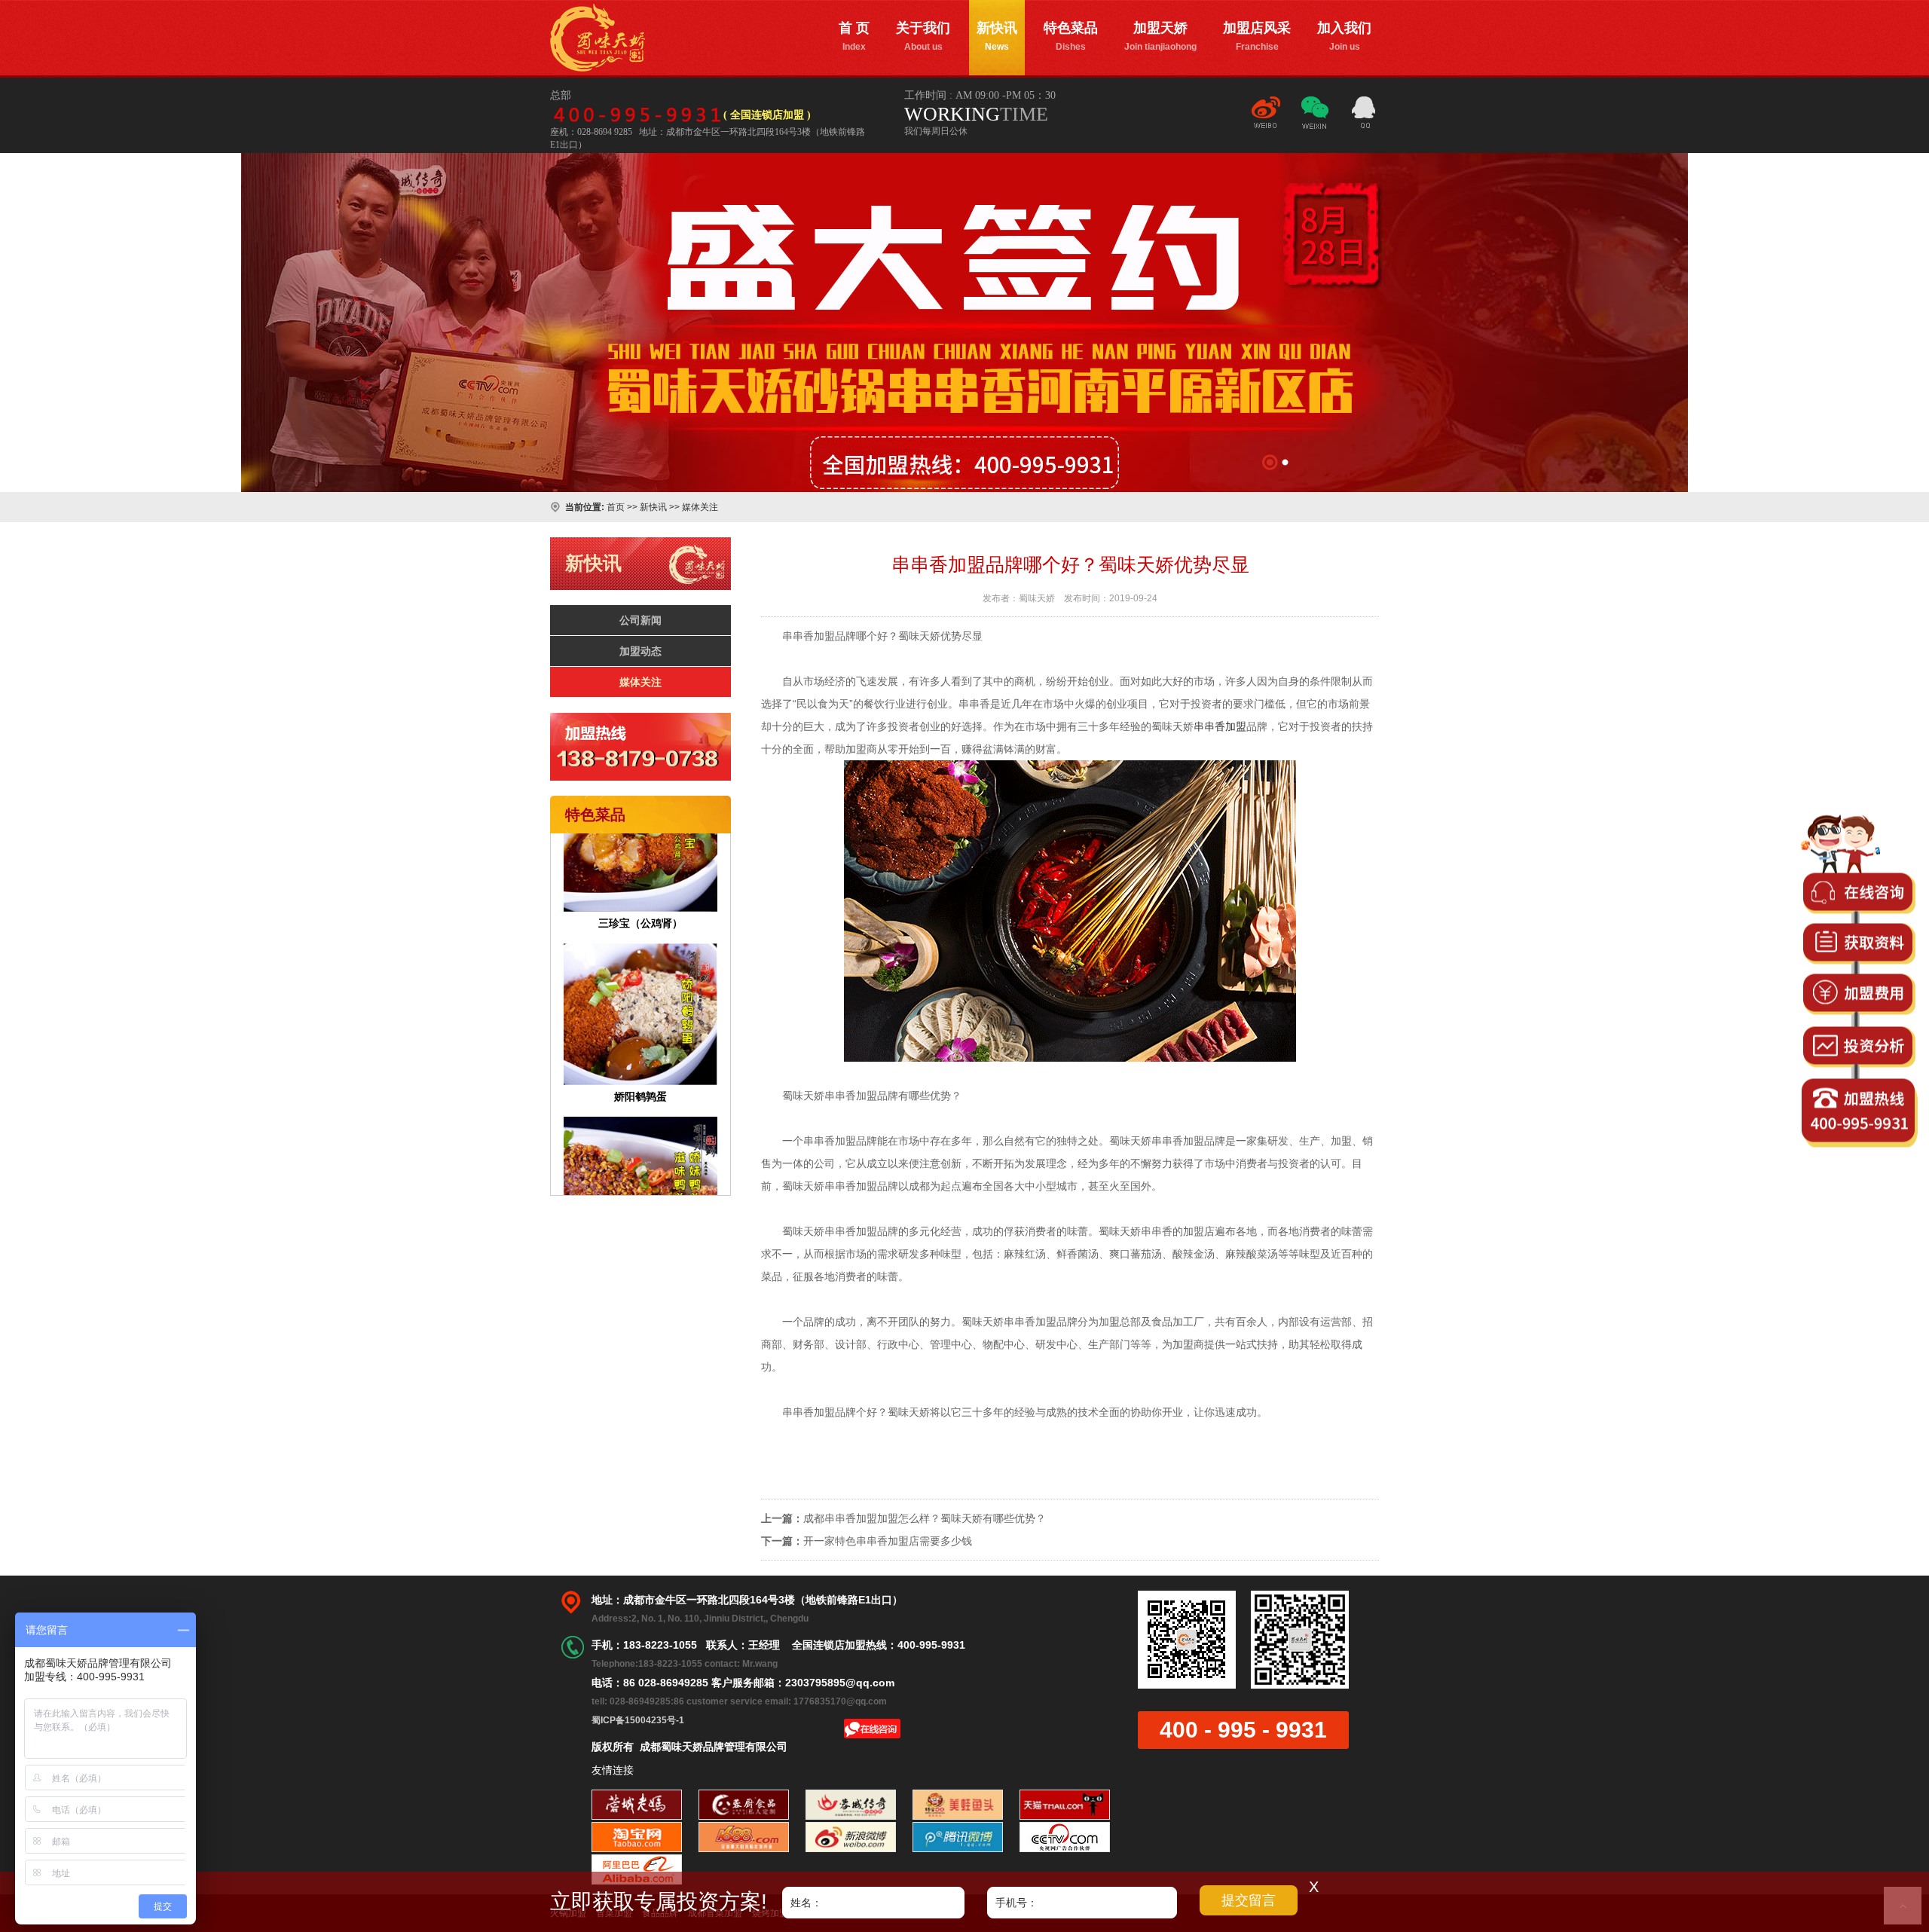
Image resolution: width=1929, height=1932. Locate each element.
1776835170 (1364, 115)
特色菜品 (1071, 36)
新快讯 (997, 36)
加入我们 (1344, 36)
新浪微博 (1266, 119)
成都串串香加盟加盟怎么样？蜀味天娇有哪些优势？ (925, 1518)
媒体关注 (700, 507)
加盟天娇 (1160, 36)
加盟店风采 (1257, 36)
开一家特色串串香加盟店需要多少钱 (888, 1541)
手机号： (1016, 1903)
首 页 (854, 36)
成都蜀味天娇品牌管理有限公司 (598, 38)
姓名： (806, 1903)
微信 (1315, 119)
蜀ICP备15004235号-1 (638, 1720)
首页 (616, 507)
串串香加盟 (1220, 726)
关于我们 (923, 36)
